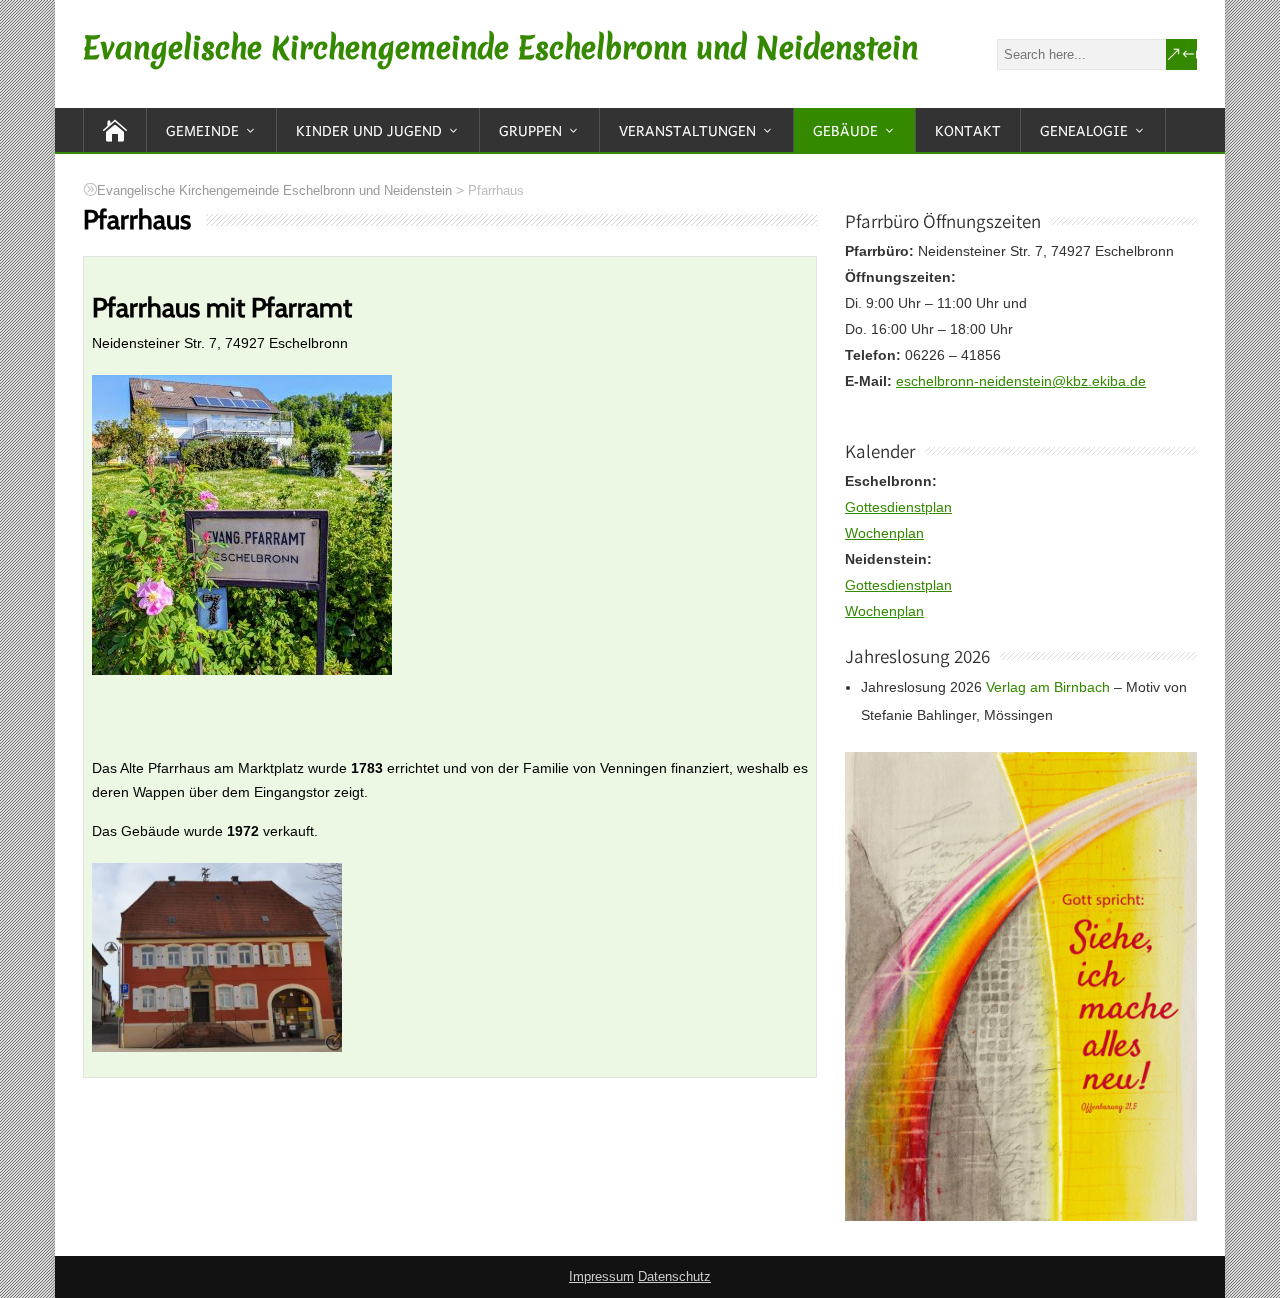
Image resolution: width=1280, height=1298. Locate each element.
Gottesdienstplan (898, 507)
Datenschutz (674, 1276)
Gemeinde (202, 130)
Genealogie (1084, 130)
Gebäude (845, 130)
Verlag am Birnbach (1048, 687)
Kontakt (968, 130)
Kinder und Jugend (369, 130)
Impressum (601, 1276)
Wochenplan (884, 533)
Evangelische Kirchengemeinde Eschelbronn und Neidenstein (500, 48)
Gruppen (530, 130)
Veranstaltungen (687, 130)
